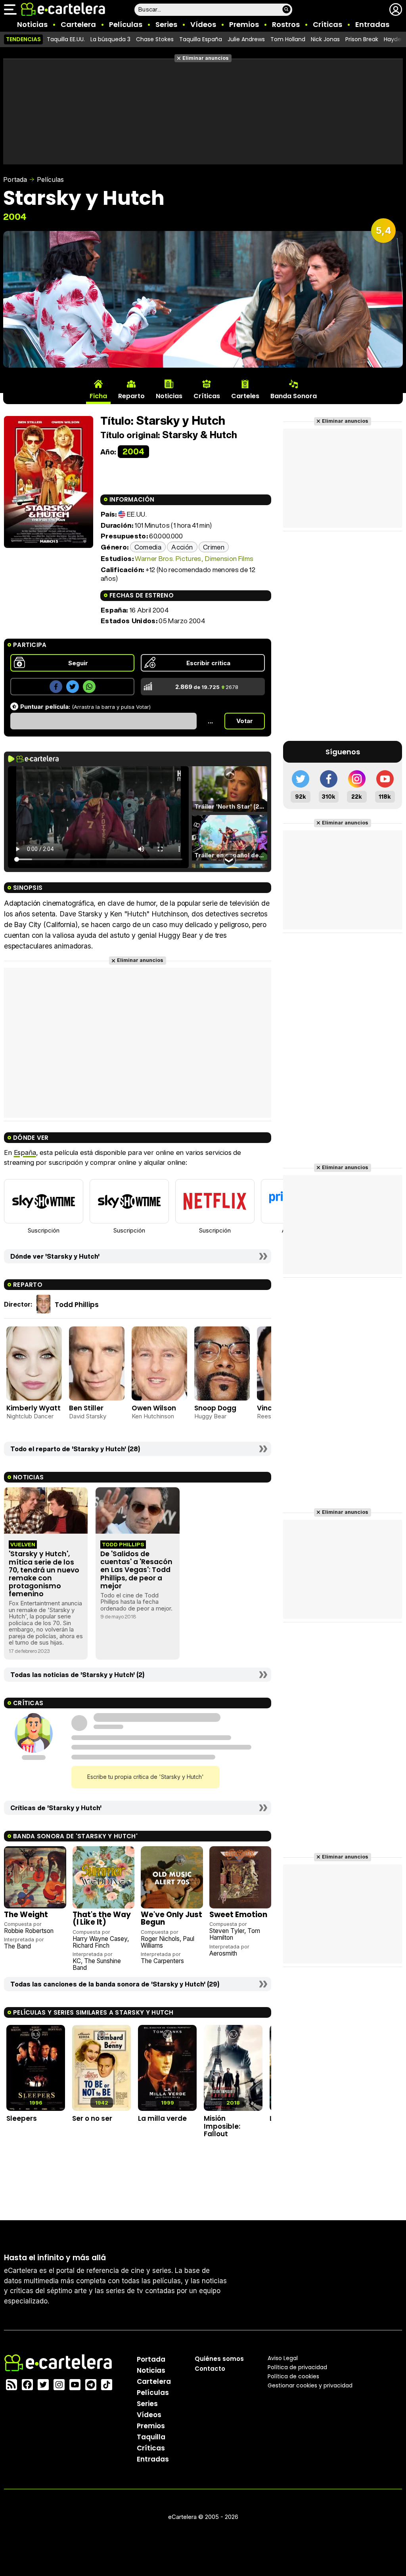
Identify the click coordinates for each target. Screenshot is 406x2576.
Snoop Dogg (215, 1408)
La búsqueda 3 (110, 39)
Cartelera (78, 24)
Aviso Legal (283, 2358)
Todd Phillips (77, 1305)
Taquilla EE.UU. (66, 39)
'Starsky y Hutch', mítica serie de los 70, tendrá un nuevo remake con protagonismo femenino (44, 1574)
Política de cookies (293, 2376)
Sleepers (22, 2118)
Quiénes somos (219, 2359)
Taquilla (151, 2437)
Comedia (148, 547)
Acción (182, 547)
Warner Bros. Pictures (168, 558)
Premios (244, 24)
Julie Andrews (246, 39)
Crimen (214, 547)
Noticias (32, 24)
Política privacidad (297, 2367)
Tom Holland (288, 39)
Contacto (210, 2369)
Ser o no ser (92, 2118)
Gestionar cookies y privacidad (310, 2385)
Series (166, 24)
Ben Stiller (86, 1408)
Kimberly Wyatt (34, 1408)
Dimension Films (229, 558)
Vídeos (203, 24)
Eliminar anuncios (206, 58)
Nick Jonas (325, 39)
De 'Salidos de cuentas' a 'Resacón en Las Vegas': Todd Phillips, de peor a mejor (136, 1570)
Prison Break (362, 39)
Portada (15, 179)
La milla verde (162, 2118)
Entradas (372, 24)
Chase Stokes (155, 39)
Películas (126, 24)
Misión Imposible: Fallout (222, 2126)
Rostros (286, 24)
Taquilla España (201, 39)
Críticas (327, 24)
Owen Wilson (154, 1408)
